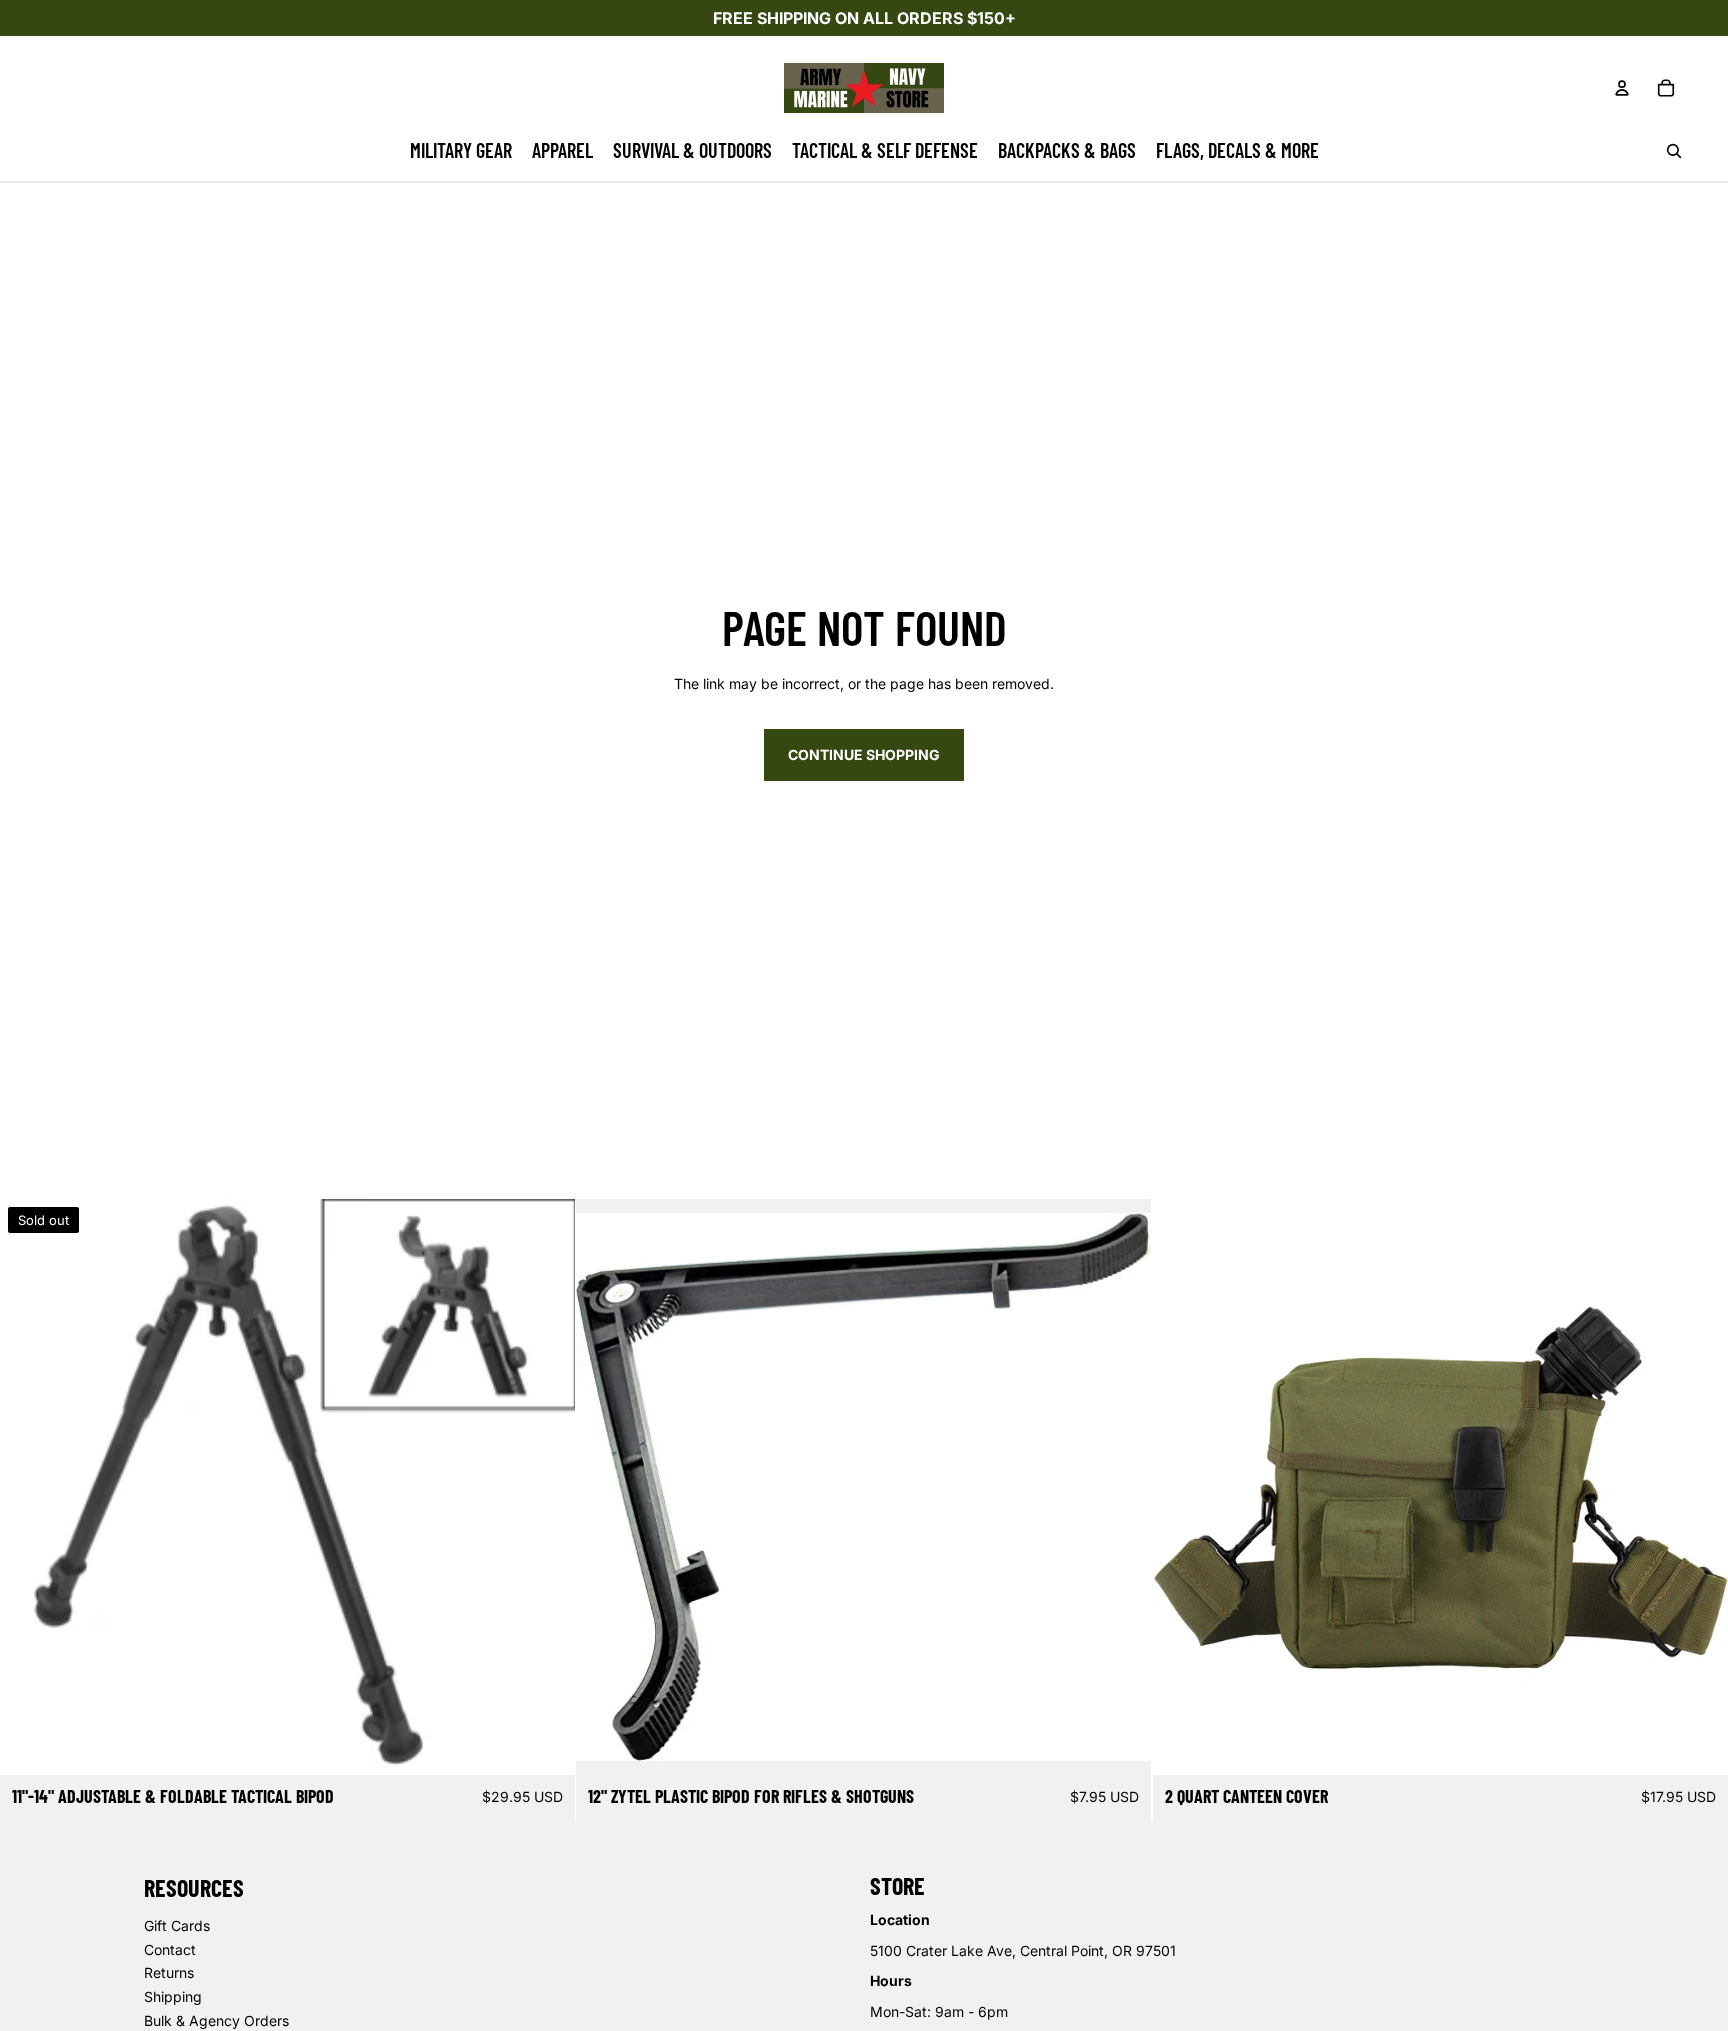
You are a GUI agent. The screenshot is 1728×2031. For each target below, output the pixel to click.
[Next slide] (1122, 1487)
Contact (170, 1949)
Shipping (173, 1996)
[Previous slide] (606, 1487)
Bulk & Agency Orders (216, 2020)
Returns (169, 1972)
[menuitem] (461, 151)
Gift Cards (177, 1925)
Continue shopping (864, 754)
